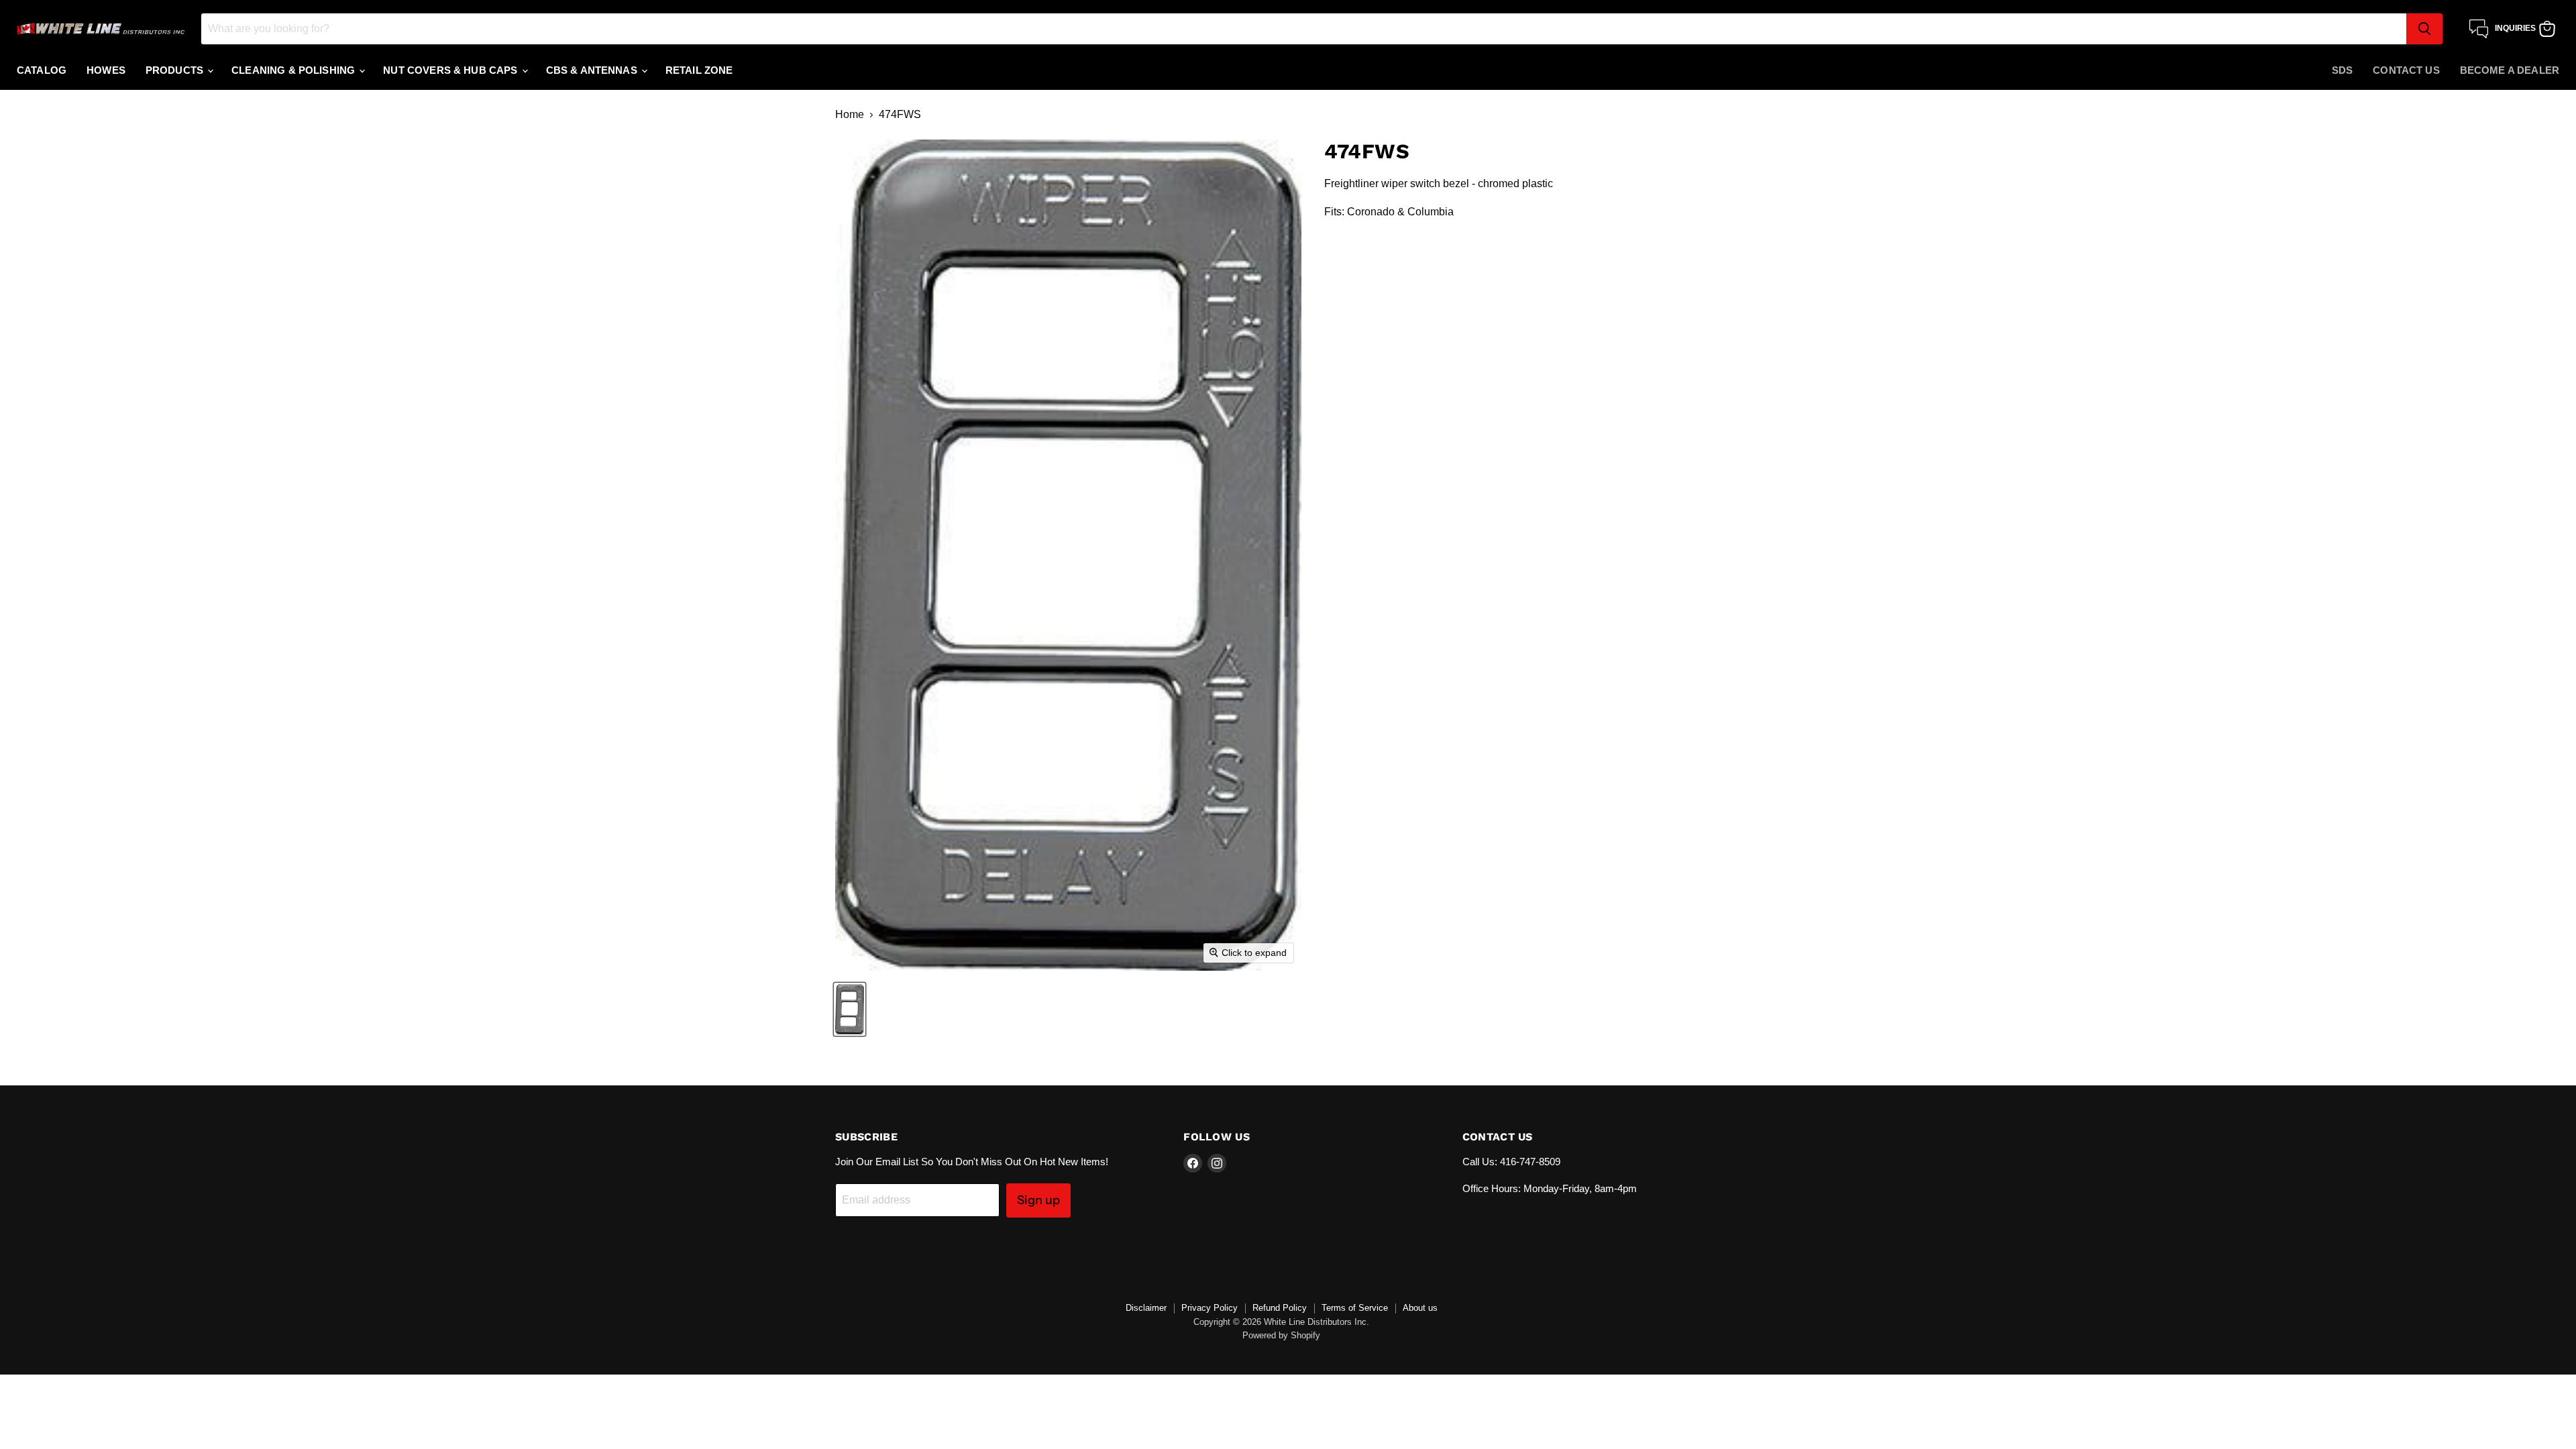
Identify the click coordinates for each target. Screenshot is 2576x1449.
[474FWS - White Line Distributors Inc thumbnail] (850, 1009)
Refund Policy (1280, 1308)
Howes (106, 70)
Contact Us (2406, 70)
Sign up (1038, 1200)
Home (850, 114)
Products (176, 70)
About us (1420, 1308)
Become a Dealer (2510, 70)
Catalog (42, 70)
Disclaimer (1146, 1308)
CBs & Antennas (593, 70)
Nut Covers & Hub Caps (451, 70)
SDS (2342, 70)
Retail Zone (699, 70)
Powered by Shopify (1281, 1335)
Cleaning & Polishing (294, 70)
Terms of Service (1355, 1308)
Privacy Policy (1210, 1308)
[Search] (2424, 29)
